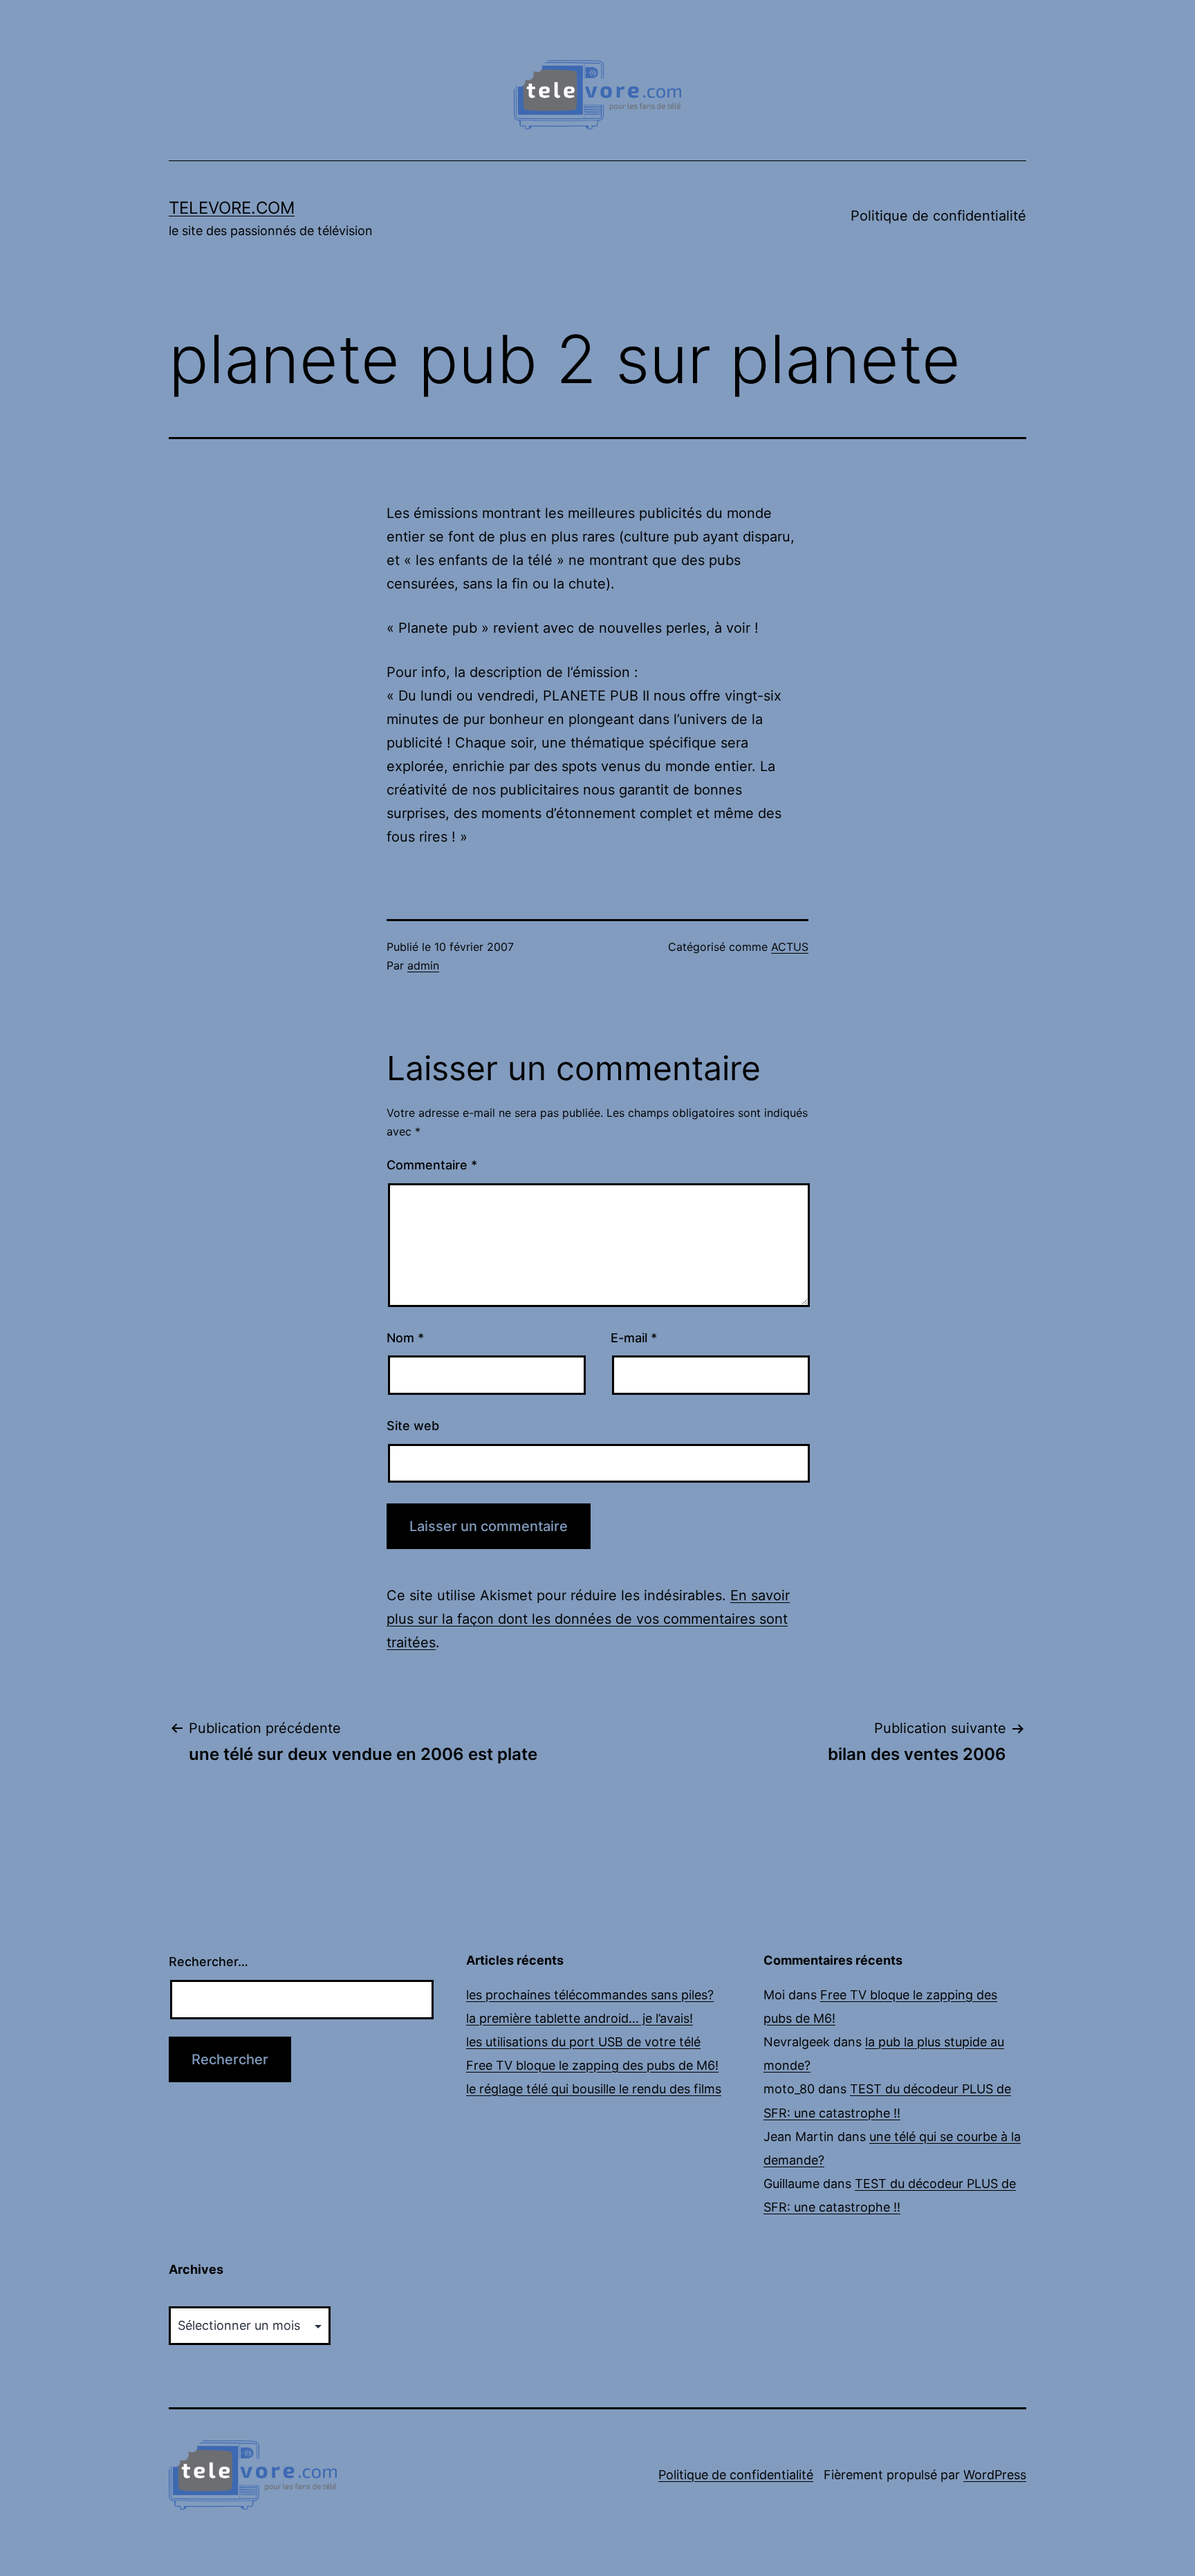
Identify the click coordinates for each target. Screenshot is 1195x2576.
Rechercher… (209, 1962)
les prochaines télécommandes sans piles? (590, 1995)
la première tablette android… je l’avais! (580, 2018)
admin (423, 965)
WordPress (995, 2475)
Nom (405, 1338)
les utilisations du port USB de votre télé (583, 2042)
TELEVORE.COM (232, 208)
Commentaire (432, 1165)
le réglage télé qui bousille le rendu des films (594, 2089)
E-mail (634, 1338)
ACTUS (790, 947)
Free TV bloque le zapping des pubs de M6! (592, 2065)
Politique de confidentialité (938, 216)
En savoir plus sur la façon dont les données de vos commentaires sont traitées (588, 1619)
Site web (413, 1426)
